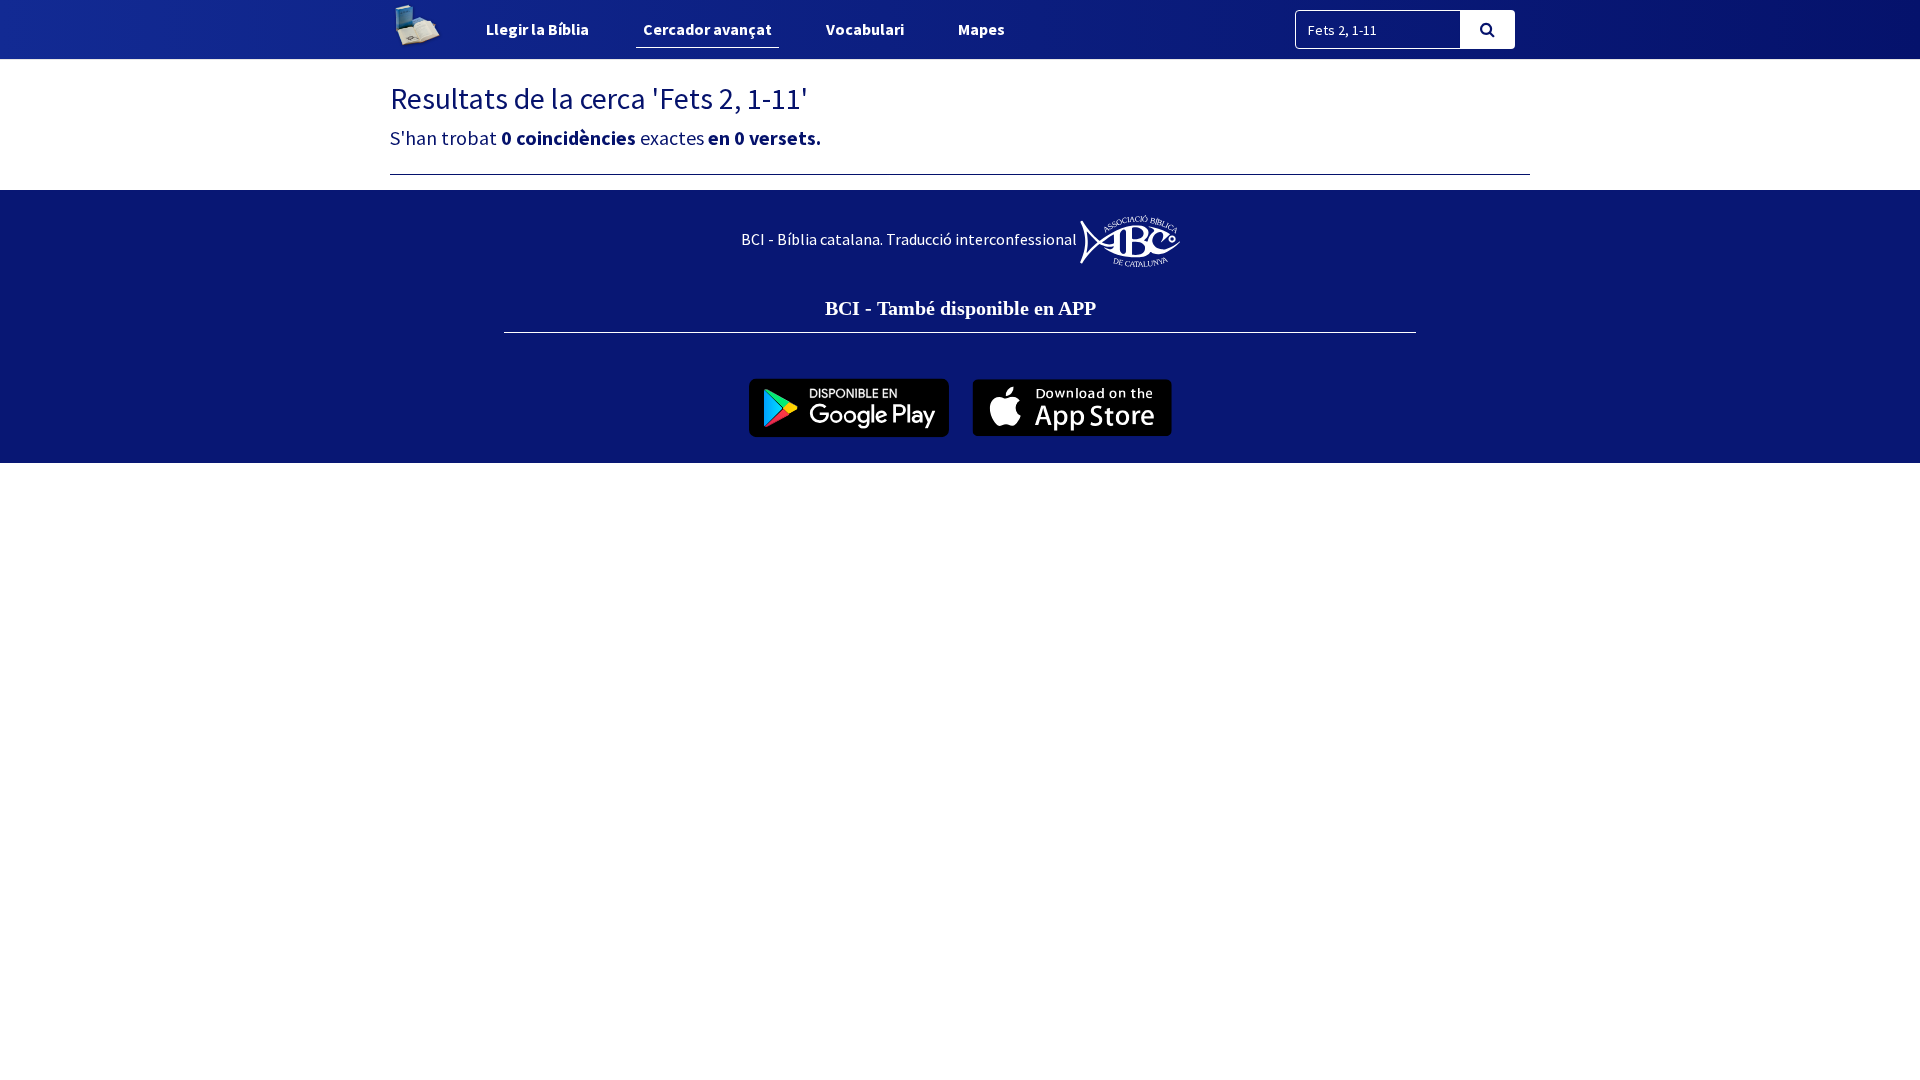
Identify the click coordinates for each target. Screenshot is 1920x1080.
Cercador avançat (707, 29)
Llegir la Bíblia (537, 29)
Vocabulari (865, 29)
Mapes (981, 29)
